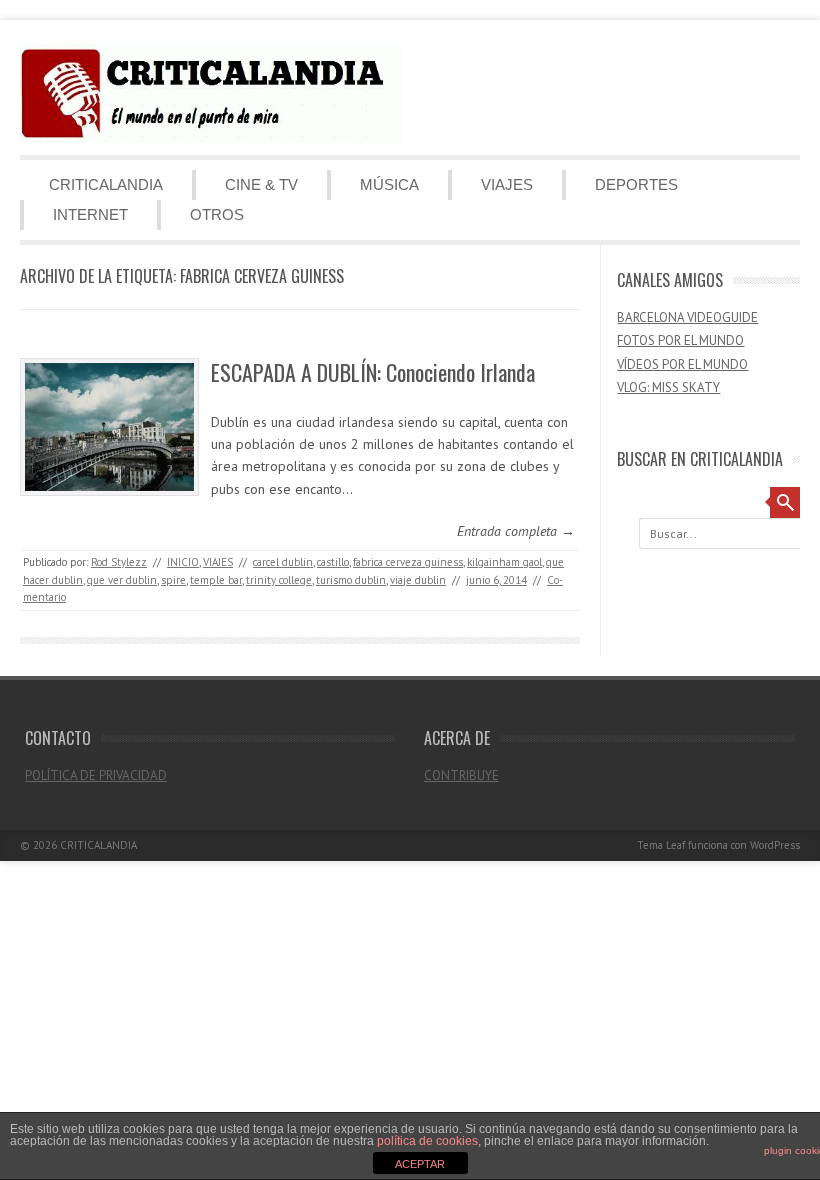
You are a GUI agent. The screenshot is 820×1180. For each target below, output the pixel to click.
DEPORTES (636, 184)
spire (173, 580)
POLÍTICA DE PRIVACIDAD (96, 775)
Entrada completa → (516, 531)
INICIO (183, 562)
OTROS (217, 214)
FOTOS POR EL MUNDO (680, 340)
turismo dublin (351, 580)
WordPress (775, 845)
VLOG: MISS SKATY (668, 387)
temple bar (216, 580)
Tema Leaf (661, 845)
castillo (333, 562)
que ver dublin (122, 580)
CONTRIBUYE (461, 775)
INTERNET (90, 214)
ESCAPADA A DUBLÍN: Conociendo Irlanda (373, 372)
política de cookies (427, 1141)
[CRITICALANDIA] (211, 138)
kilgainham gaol (504, 562)
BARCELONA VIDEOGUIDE (687, 317)
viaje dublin (418, 580)
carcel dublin (283, 562)
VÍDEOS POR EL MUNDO (682, 364)
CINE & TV (261, 184)
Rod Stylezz (119, 562)
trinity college (279, 580)
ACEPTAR (420, 1164)
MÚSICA (389, 184)
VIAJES (507, 184)
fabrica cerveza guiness (408, 562)
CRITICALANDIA (106, 184)
